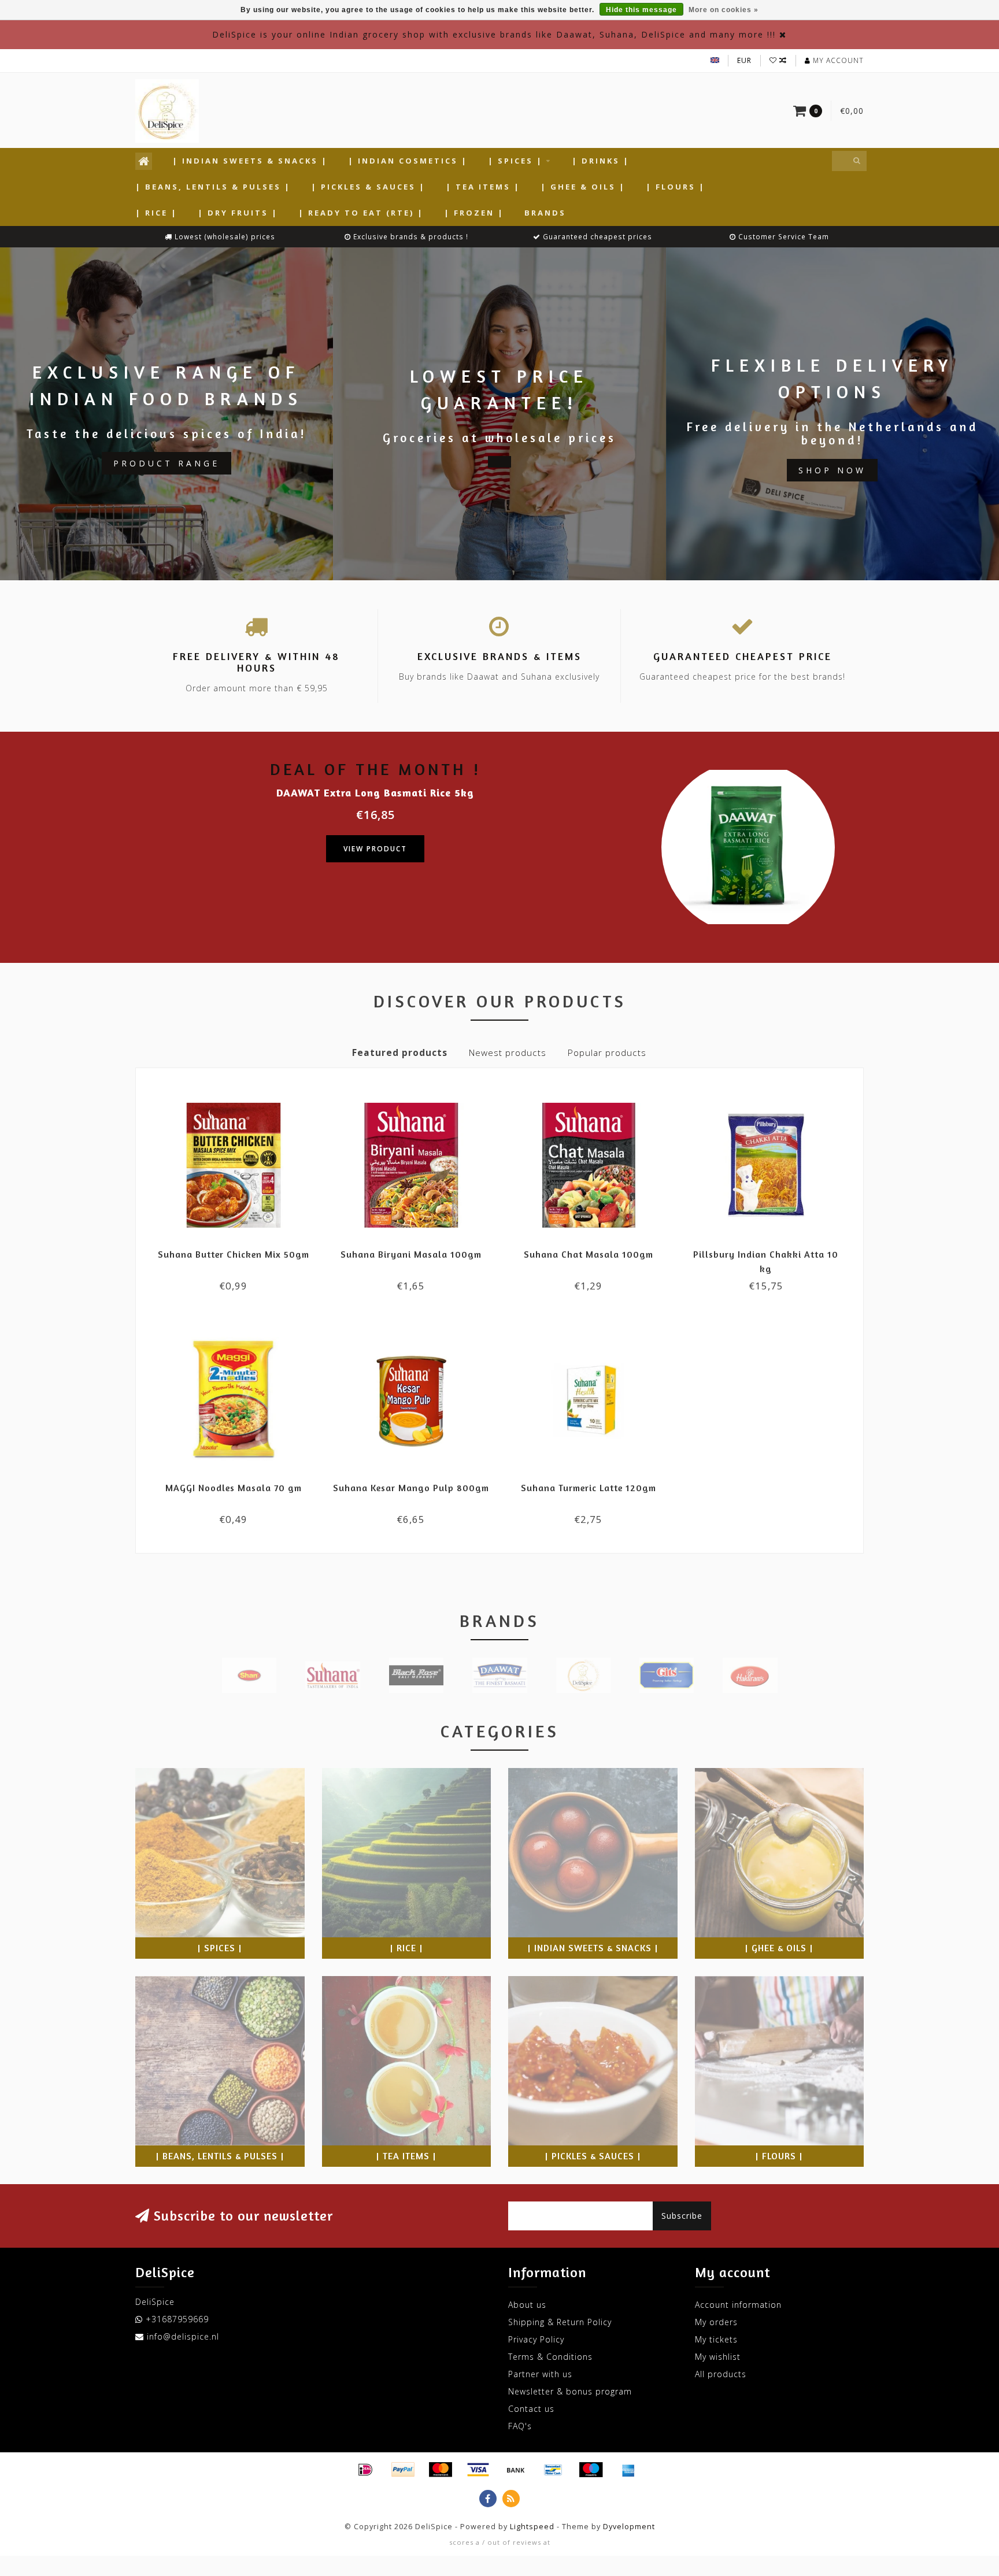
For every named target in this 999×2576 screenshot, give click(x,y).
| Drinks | (601, 161)
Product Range (166, 463)
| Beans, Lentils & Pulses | (213, 187)
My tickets (716, 2339)
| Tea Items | (483, 187)
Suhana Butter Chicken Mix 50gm (234, 1254)
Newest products (508, 1053)
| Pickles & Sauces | (368, 187)
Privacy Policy (536, 2339)
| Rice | (156, 213)
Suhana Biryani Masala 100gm (411, 1254)
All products (721, 2374)
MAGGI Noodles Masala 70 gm (234, 1488)
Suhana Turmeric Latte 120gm (589, 1488)
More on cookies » (724, 10)
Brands (545, 213)
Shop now (832, 470)
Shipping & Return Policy (560, 2322)
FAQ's (520, 2426)
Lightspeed (532, 2527)
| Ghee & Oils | (583, 187)
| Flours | (676, 187)
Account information (738, 2305)
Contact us (531, 2409)
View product (375, 849)
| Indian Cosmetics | (408, 161)
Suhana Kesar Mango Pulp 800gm (411, 1488)
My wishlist (718, 2357)
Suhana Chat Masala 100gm (589, 1254)
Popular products (607, 1053)
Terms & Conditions (550, 2357)
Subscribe (682, 2216)
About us (527, 2305)
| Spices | (515, 161)
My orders (716, 2322)
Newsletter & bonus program (570, 2391)
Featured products (400, 1053)
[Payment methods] (365, 2470)
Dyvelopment (629, 2527)
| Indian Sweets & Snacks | (250, 161)
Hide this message (641, 10)
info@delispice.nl (183, 2336)
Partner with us (540, 2374)
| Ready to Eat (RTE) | (361, 213)
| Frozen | (474, 213)
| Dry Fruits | (238, 213)
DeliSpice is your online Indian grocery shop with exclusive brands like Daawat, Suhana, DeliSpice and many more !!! (494, 34)
